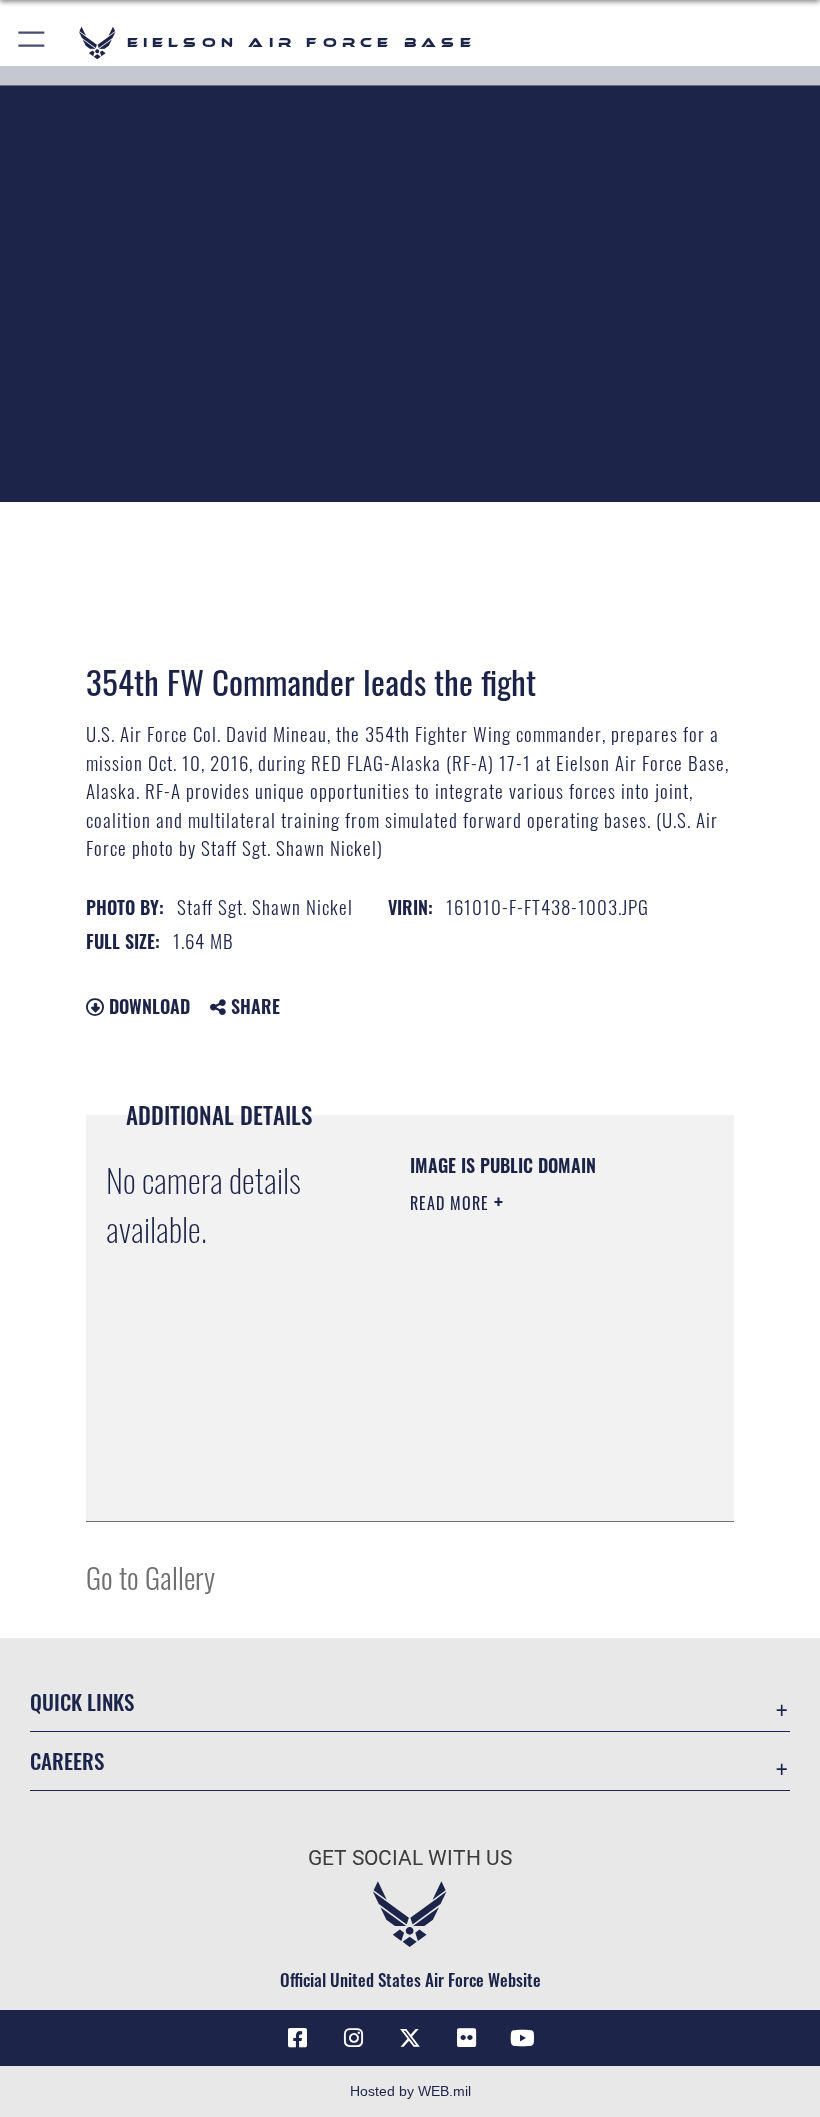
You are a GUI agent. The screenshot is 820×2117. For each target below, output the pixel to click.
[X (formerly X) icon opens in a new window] (410, 2038)
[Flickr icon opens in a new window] (466, 2038)
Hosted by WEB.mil (410, 2091)
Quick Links (82, 1701)
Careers (67, 1760)
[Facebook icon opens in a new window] (298, 2038)
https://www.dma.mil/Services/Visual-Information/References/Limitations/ (531, 1456)
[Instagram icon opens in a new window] (354, 2038)
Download (147, 1006)
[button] (32, 42)
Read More (452, 1203)
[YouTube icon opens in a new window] (522, 2038)
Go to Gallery (150, 1576)
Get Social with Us (410, 1858)
